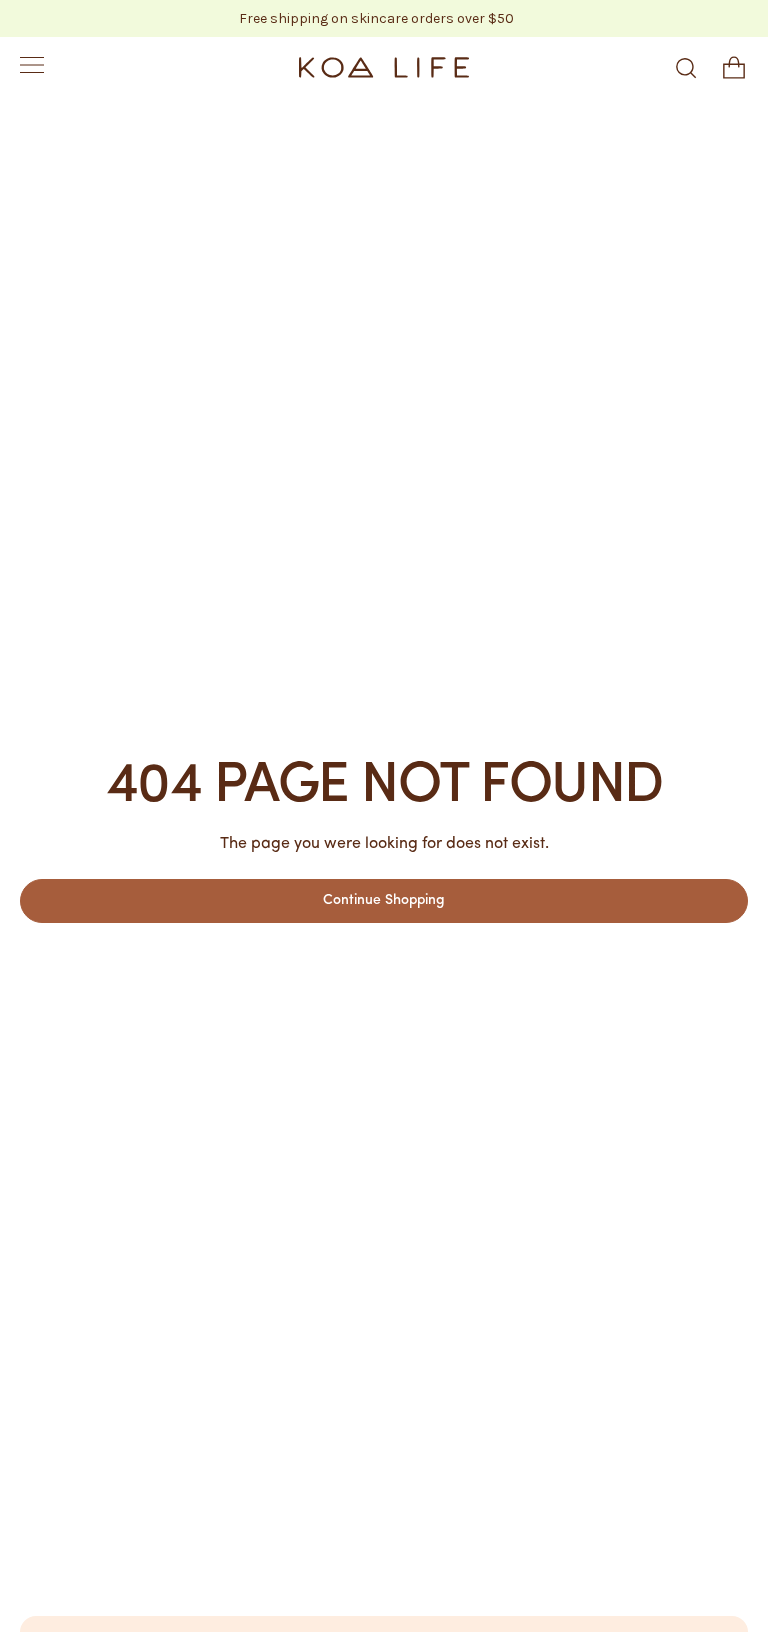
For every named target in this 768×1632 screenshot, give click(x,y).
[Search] (686, 68)
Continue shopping (384, 900)
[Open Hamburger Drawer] (32, 67)
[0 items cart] (734, 68)
